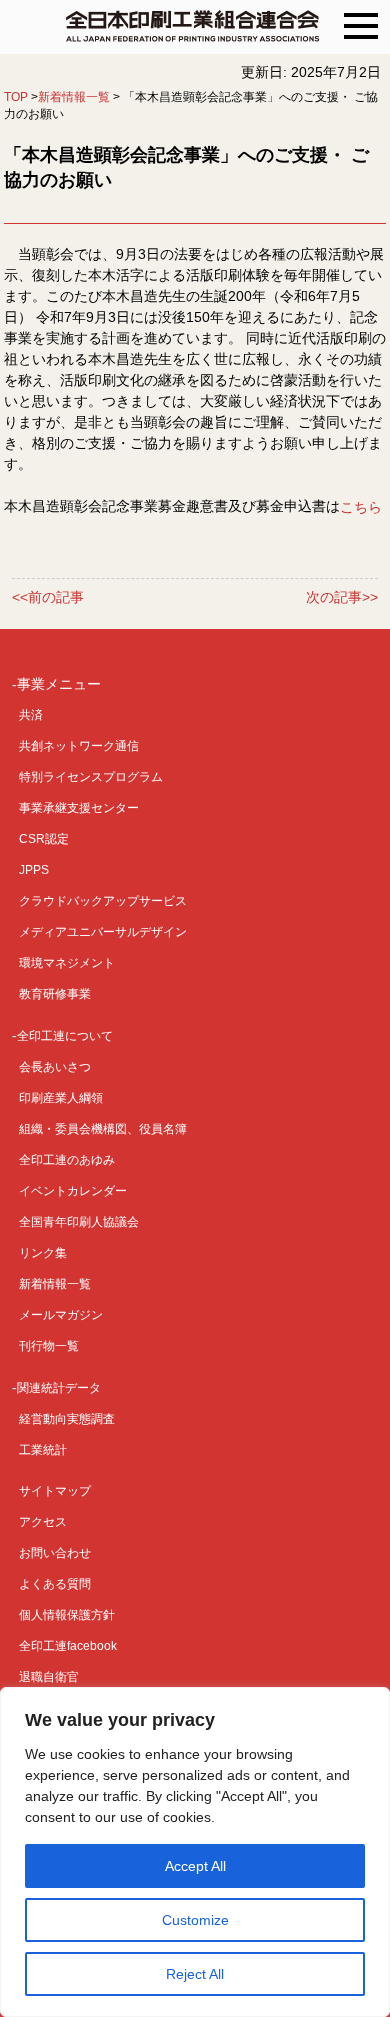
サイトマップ (55, 1491)
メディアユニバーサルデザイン (103, 932)
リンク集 (43, 1253)
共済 (31, 715)
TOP (16, 97)
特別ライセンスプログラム (91, 777)
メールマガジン (61, 1315)
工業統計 (43, 1450)
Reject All (195, 1974)
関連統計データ (59, 1388)
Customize (195, 1920)
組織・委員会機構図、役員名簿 (103, 1129)
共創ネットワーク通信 (79, 746)
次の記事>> (342, 598)
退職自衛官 (49, 1677)
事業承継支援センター (79, 808)
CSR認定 (44, 839)
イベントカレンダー (73, 1191)
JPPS (34, 870)
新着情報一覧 (74, 97)
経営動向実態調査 (67, 1419)
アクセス (43, 1522)
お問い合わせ (55, 1553)
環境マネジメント (67, 963)
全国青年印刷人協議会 (79, 1222)
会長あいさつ (55, 1067)
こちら (361, 507)
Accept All (195, 1866)
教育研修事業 (55, 994)
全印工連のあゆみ (67, 1160)
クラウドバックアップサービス (103, 901)
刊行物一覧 (49, 1346)
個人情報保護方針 (67, 1615)
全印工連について (65, 1036)
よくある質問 (55, 1584)
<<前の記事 (48, 598)
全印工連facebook (68, 1646)
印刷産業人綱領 (61, 1098)
